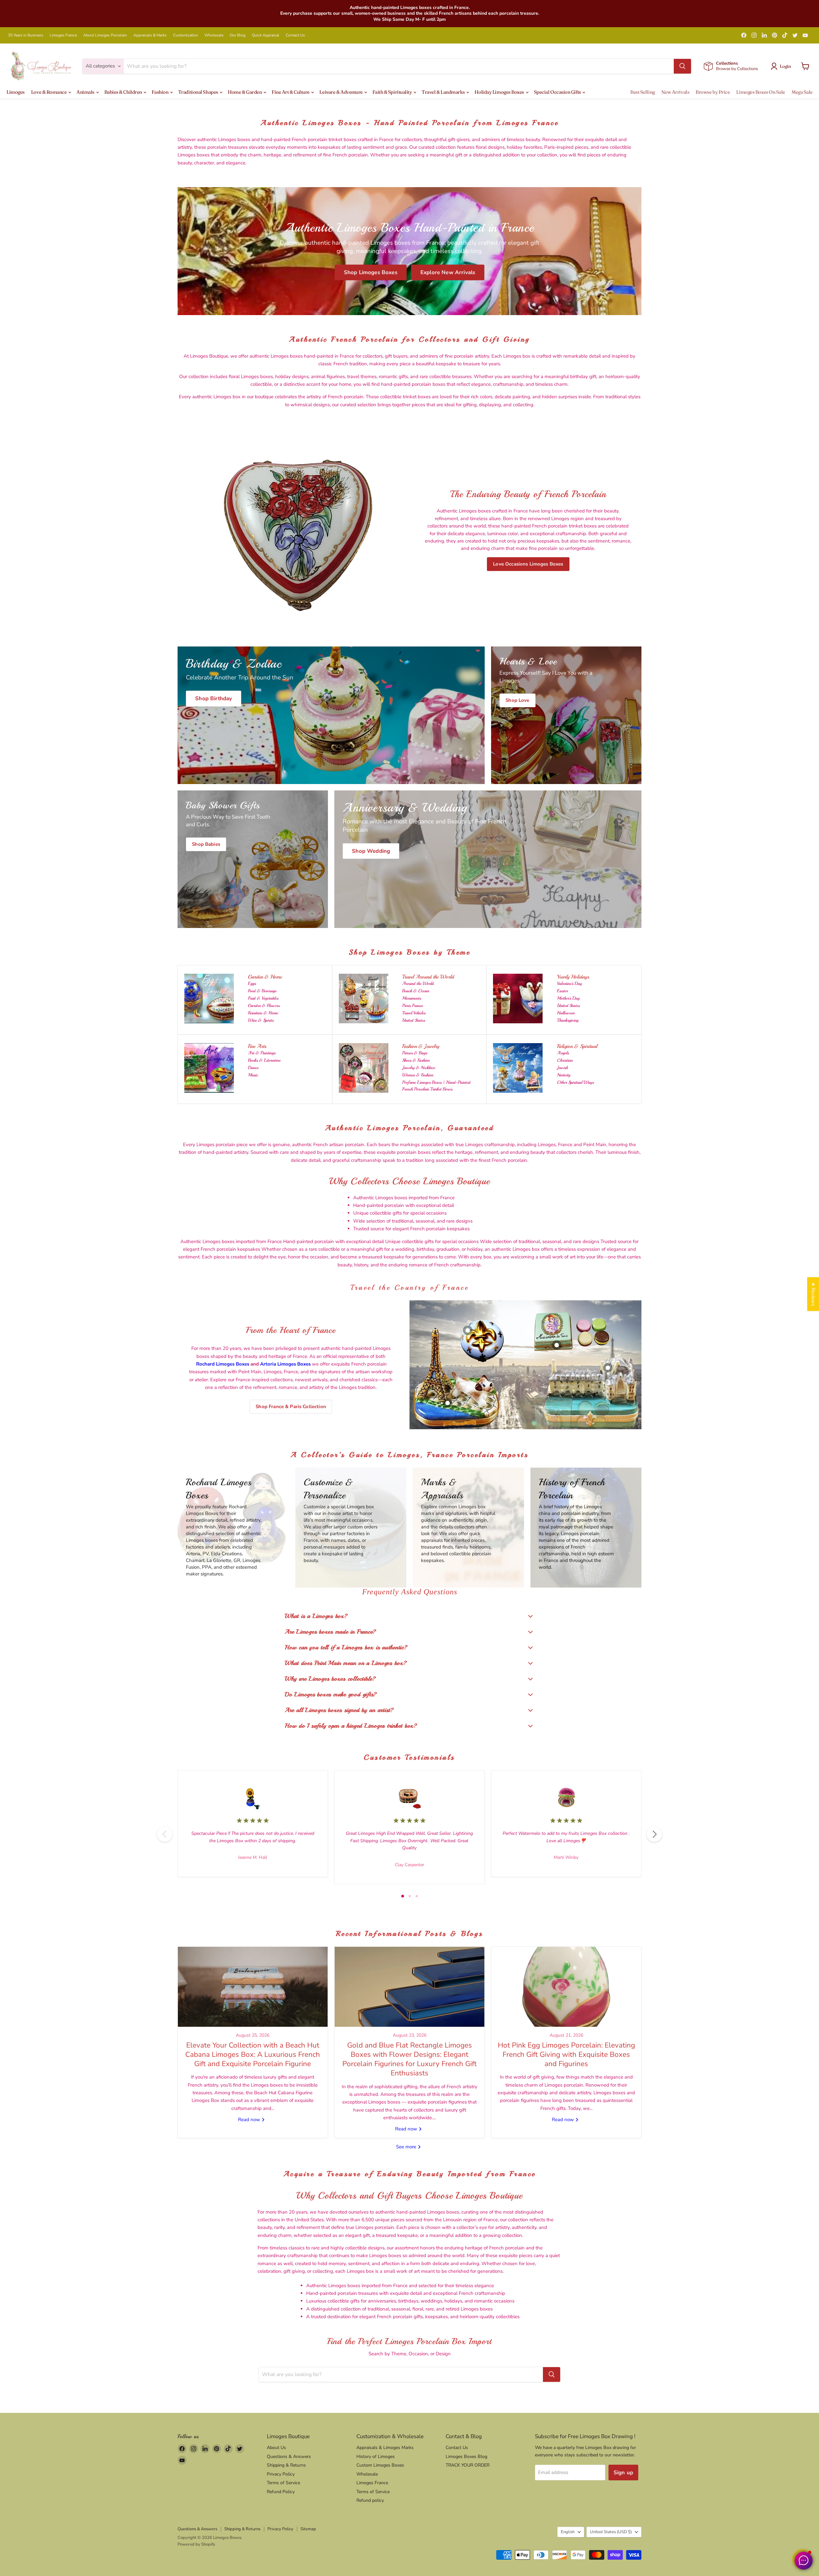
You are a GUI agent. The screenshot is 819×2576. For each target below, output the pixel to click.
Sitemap (308, 2529)
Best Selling (643, 92)
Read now (250, 2120)
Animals (86, 92)
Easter (562, 991)
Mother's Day (568, 998)
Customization (186, 35)
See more (407, 2147)
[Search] (682, 66)
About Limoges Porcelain (105, 35)
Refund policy (370, 2500)
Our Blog (238, 35)
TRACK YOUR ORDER (468, 2465)
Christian (565, 1060)
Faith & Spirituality (393, 92)
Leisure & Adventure (341, 92)
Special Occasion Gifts (558, 92)
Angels (563, 1053)
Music (253, 1075)
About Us (276, 2448)
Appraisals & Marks (150, 35)
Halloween (566, 1013)
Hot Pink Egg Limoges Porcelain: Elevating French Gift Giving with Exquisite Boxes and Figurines (566, 2055)
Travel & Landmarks (444, 92)
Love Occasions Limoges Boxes (528, 564)
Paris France (413, 1006)
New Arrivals (675, 92)
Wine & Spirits (261, 1020)
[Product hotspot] (468, 1330)
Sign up (623, 2473)
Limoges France (63, 35)
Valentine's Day (569, 983)
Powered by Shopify (196, 2544)
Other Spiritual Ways (575, 1082)
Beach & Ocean (416, 991)
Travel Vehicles (414, 1013)
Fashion (160, 92)
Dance (253, 1068)
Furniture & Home (263, 1013)
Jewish (562, 1068)
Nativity (564, 1075)
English (568, 2532)
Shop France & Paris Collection (291, 1407)
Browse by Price (713, 92)
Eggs (252, 983)
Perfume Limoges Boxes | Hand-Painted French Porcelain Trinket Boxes (436, 1086)
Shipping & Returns (286, 2465)
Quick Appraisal (266, 35)
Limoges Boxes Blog (466, 2457)
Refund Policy (281, 2492)
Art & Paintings (262, 1053)
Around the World (418, 983)
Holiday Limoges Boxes (500, 92)
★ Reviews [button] (813, 1294)
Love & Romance (49, 92)
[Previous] (165, 1834)
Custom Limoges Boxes (380, 2465)
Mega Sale (802, 92)
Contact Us (295, 35)
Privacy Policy (281, 2474)
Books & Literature (264, 1060)
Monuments (412, 998)
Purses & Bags (415, 1053)
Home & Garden (245, 92)
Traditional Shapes (199, 92)
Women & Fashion (418, 1075)
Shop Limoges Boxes (371, 272)
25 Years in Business (26, 35)
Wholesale (214, 35)
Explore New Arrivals (448, 272)
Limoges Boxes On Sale (761, 92)
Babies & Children (124, 92)
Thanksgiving (568, 1020)
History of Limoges (376, 2457)
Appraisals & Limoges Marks (385, 2448)
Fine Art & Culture (291, 92)
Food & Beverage (262, 991)
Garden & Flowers (264, 1006)
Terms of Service (283, 2483)
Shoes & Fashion (416, 1060)
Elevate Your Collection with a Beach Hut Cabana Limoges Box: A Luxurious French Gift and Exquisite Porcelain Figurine (253, 2055)
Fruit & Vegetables (263, 998)
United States (413, 1020)
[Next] (654, 1834)
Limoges (16, 92)
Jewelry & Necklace (419, 1068)
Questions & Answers (289, 2457)
